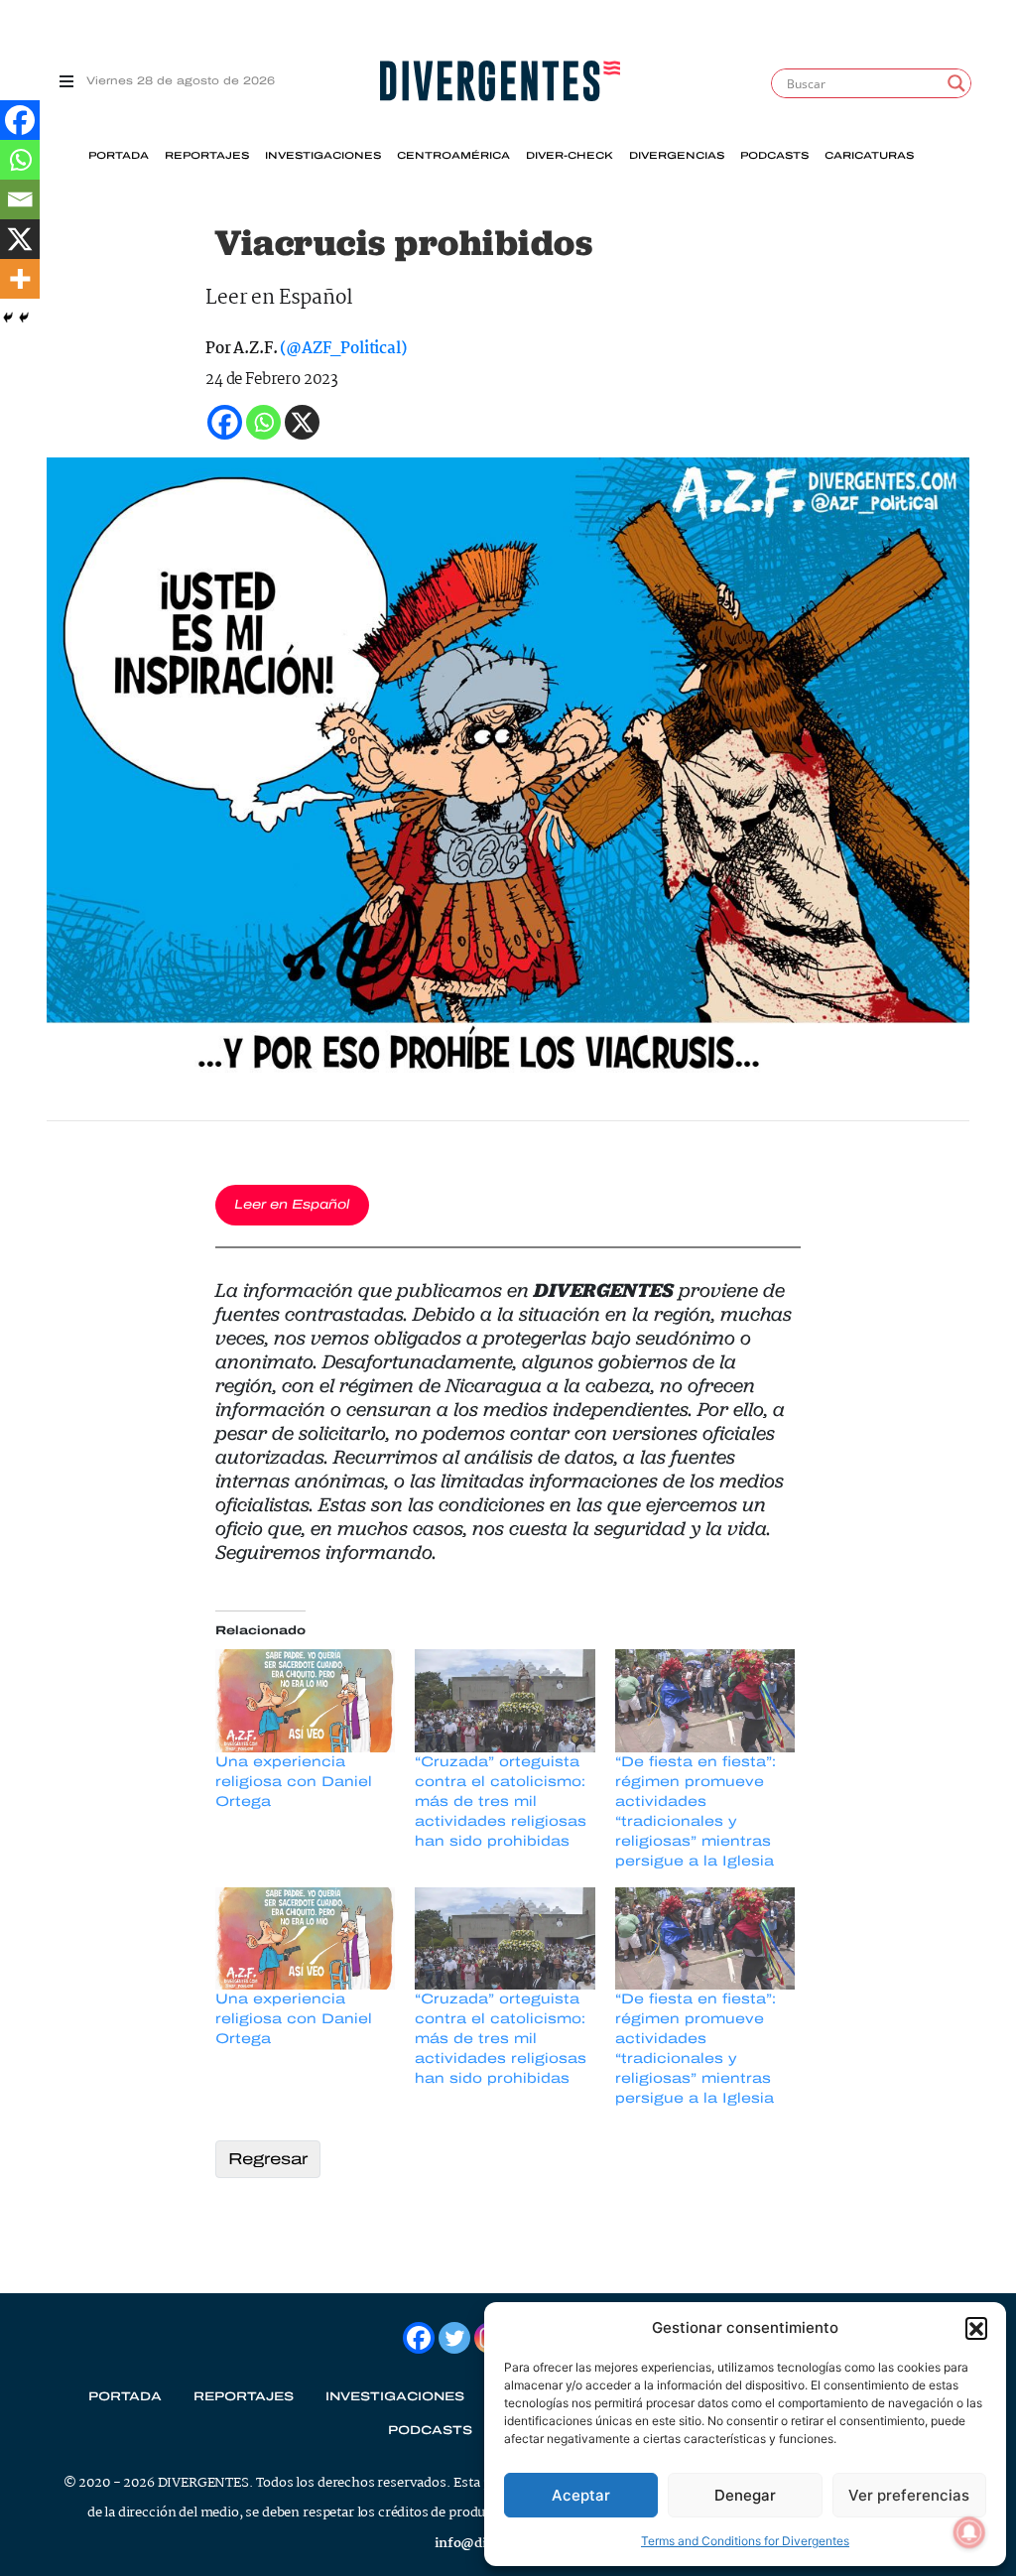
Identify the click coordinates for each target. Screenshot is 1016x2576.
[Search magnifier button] (956, 83)
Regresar (268, 2159)
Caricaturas (869, 156)
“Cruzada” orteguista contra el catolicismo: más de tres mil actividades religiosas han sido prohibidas (501, 1802)
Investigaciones (323, 156)
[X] (20, 239)
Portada (119, 156)
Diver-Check (570, 156)
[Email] (20, 199)
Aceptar (581, 2495)
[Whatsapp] (20, 160)
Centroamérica (453, 156)
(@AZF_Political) (343, 349)
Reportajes (207, 156)
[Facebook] (20, 120)
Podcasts (774, 156)
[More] (20, 279)
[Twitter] (454, 2338)
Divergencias (677, 156)
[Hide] (8, 318)
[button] (976, 2328)
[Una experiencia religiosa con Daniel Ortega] (305, 1701)
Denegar (745, 2495)
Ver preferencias (909, 2495)
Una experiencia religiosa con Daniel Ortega (294, 1782)
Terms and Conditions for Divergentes (745, 2541)
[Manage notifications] (969, 2532)
